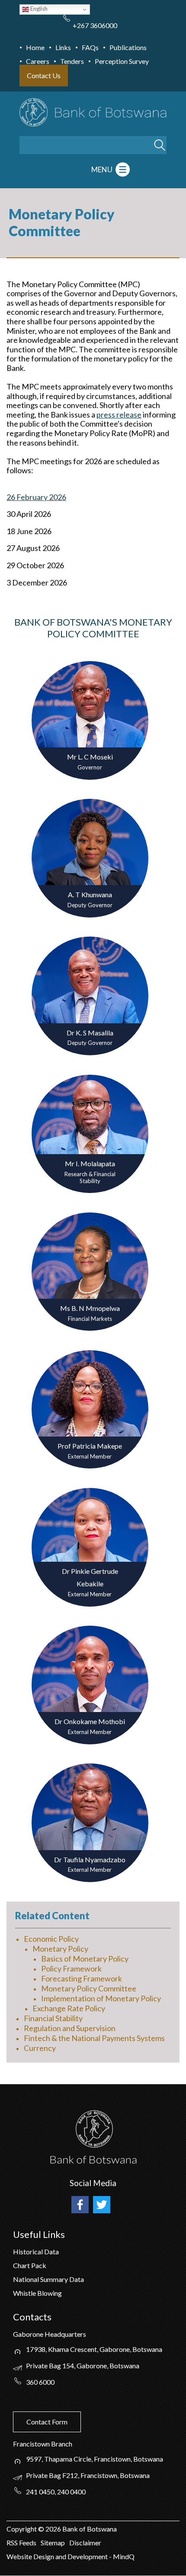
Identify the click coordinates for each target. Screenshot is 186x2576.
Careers (38, 61)
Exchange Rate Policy (69, 2008)
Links (63, 47)
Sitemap (53, 2543)
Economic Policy (51, 1939)
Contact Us (44, 75)
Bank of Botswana (89, 2529)
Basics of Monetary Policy (85, 1959)
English (38, 9)
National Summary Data (48, 2279)
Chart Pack (30, 2265)
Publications (128, 47)
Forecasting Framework (82, 1978)
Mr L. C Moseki (90, 757)
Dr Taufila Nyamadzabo (90, 1859)
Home (35, 47)
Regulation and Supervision (70, 2028)
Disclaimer (85, 2543)
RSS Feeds (21, 2543)
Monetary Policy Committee (89, 1988)
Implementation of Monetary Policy (101, 1998)
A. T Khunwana (90, 894)
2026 (53, 2529)
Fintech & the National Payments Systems (94, 2038)
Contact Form (47, 2422)
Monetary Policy (60, 1949)
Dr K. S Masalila (90, 1033)
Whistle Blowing (37, 2293)
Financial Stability (53, 2018)
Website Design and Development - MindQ (71, 2556)
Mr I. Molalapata (90, 1163)
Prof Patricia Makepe (90, 1446)
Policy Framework (71, 1968)
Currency (40, 2048)
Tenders (72, 61)
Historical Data (36, 2252)
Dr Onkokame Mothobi (90, 1721)
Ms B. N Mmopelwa (90, 1308)
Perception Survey (122, 61)
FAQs (90, 47)
